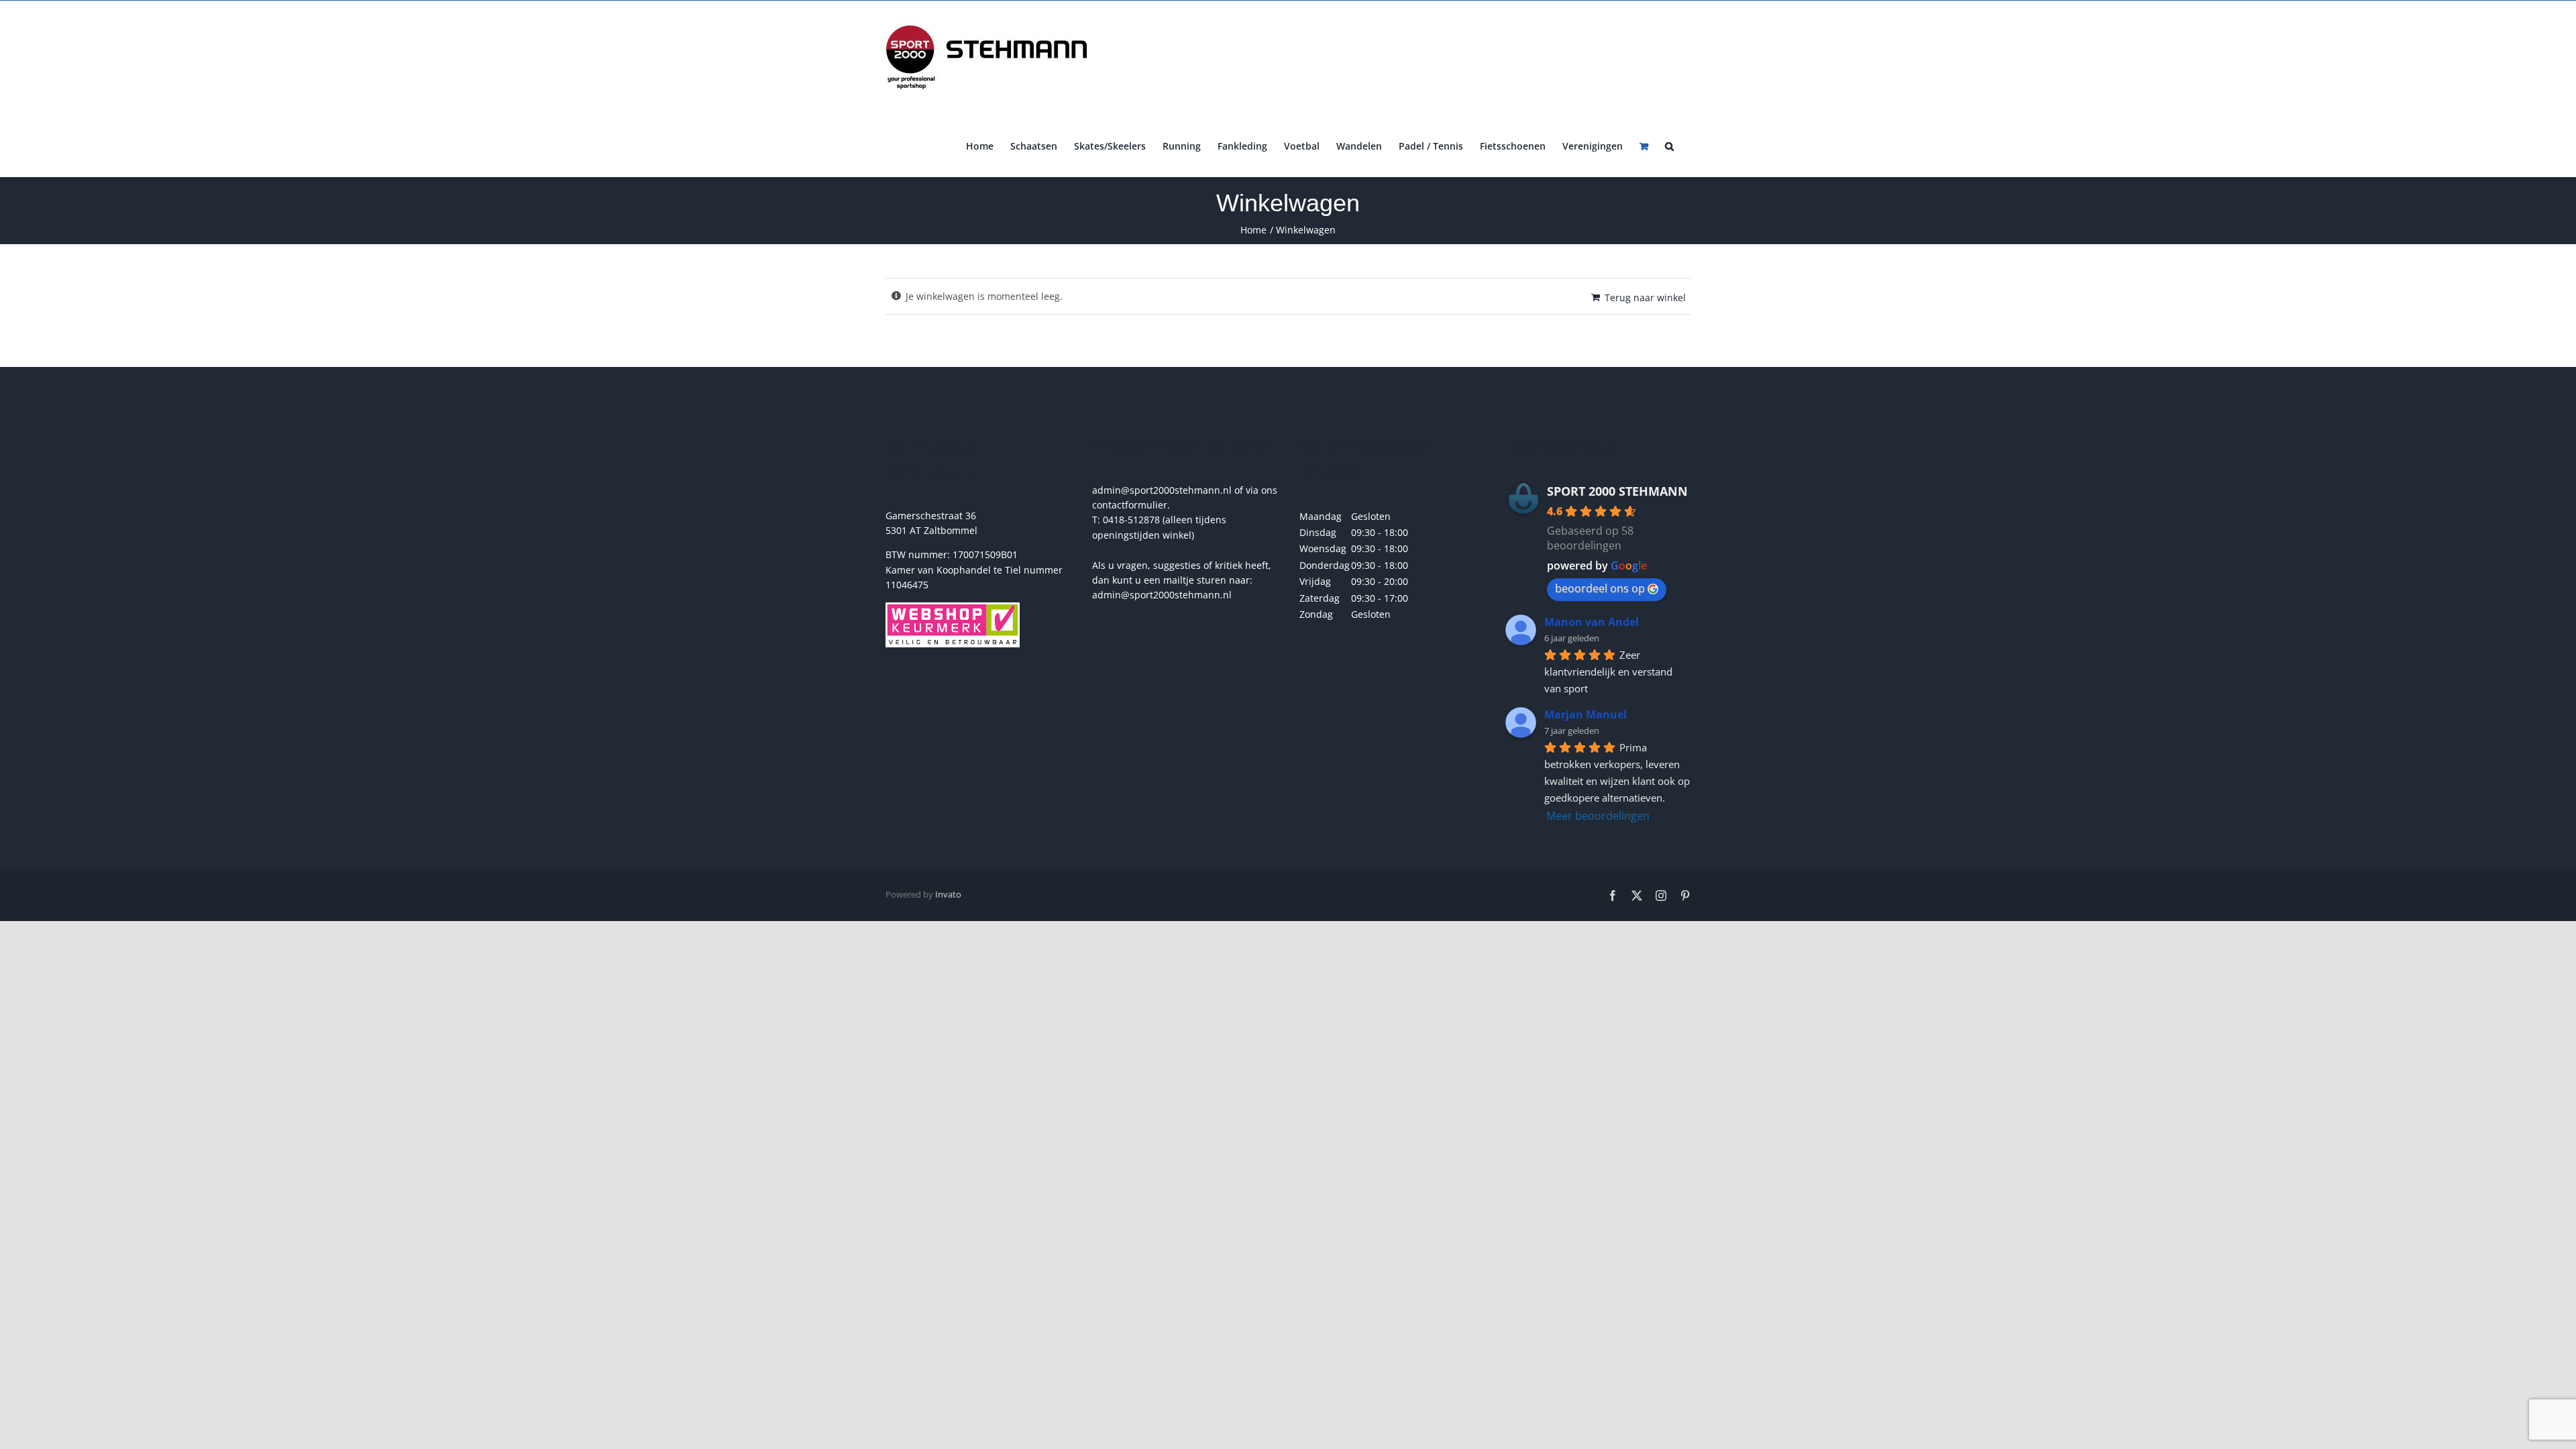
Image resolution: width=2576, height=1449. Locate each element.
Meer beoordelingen (1598, 816)
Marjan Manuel (1586, 714)
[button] (1669, 145)
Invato (948, 894)
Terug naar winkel (1645, 298)
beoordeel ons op (1600, 588)
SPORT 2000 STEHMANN (1617, 491)
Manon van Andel (1592, 622)
